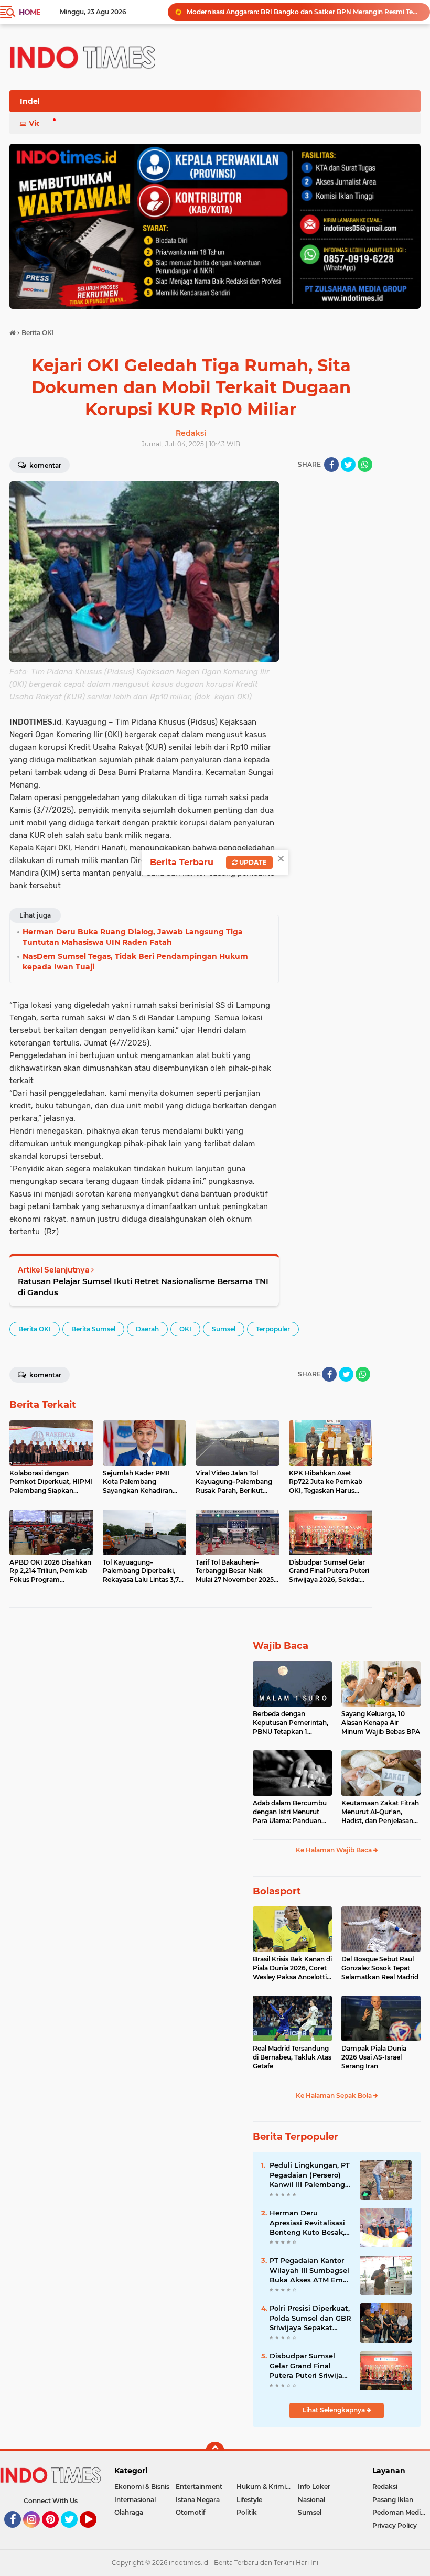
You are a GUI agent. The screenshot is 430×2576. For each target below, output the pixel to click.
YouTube (95, 2532)
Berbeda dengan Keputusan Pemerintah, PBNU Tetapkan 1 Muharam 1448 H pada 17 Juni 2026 (291, 1723)
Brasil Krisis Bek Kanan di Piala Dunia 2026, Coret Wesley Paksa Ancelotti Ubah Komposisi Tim (292, 1968)
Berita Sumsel (93, 1329)
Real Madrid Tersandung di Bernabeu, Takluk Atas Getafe (292, 2057)
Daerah (147, 1329)
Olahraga (129, 2512)
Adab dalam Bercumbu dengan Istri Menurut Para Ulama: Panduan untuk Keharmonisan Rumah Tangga (290, 1812)
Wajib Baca (281, 1646)
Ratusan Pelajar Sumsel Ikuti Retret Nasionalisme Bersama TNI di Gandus (143, 1287)
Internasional (135, 2500)
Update (252, 862)
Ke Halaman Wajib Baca (335, 1850)
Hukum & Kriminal (266, 2487)
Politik (247, 2512)
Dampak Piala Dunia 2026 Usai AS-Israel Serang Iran (374, 2057)
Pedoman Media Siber (401, 2512)
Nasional (311, 2500)
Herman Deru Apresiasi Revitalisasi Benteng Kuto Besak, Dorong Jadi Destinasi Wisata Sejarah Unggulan (309, 2223)
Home (30, 12)
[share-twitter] (348, 465)
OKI (185, 1329)
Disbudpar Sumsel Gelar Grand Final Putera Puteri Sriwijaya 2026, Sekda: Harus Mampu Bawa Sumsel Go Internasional (310, 2366)
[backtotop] (215, 2451)
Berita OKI (35, 1329)
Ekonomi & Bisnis (142, 2487)
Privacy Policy (395, 2525)
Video (40, 123)
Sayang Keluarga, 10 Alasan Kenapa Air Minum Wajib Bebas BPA (381, 1723)
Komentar (45, 465)
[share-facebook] (331, 465)
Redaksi (385, 2487)
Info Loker (314, 2487)
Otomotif (190, 2512)
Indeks (33, 101)
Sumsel (224, 1329)
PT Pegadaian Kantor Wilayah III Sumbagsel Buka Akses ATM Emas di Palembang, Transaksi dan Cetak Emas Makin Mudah (310, 2270)
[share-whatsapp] (365, 465)
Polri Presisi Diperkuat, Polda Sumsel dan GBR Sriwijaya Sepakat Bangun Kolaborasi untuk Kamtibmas (304, 12)
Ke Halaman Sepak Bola (335, 2095)
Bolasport (277, 1891)
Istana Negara (198, 2500)
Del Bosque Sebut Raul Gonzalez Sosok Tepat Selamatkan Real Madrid (380, 1968)
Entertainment (199, 2487)
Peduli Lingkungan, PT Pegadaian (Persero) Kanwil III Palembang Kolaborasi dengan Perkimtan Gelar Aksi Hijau (310, 2175)
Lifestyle (249, 2500)
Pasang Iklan (393, 2500)
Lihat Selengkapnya (335, 2410)
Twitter (74, 2532)
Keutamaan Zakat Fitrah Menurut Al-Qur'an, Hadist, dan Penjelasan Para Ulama (380, 1812)
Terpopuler (273, 1329)
